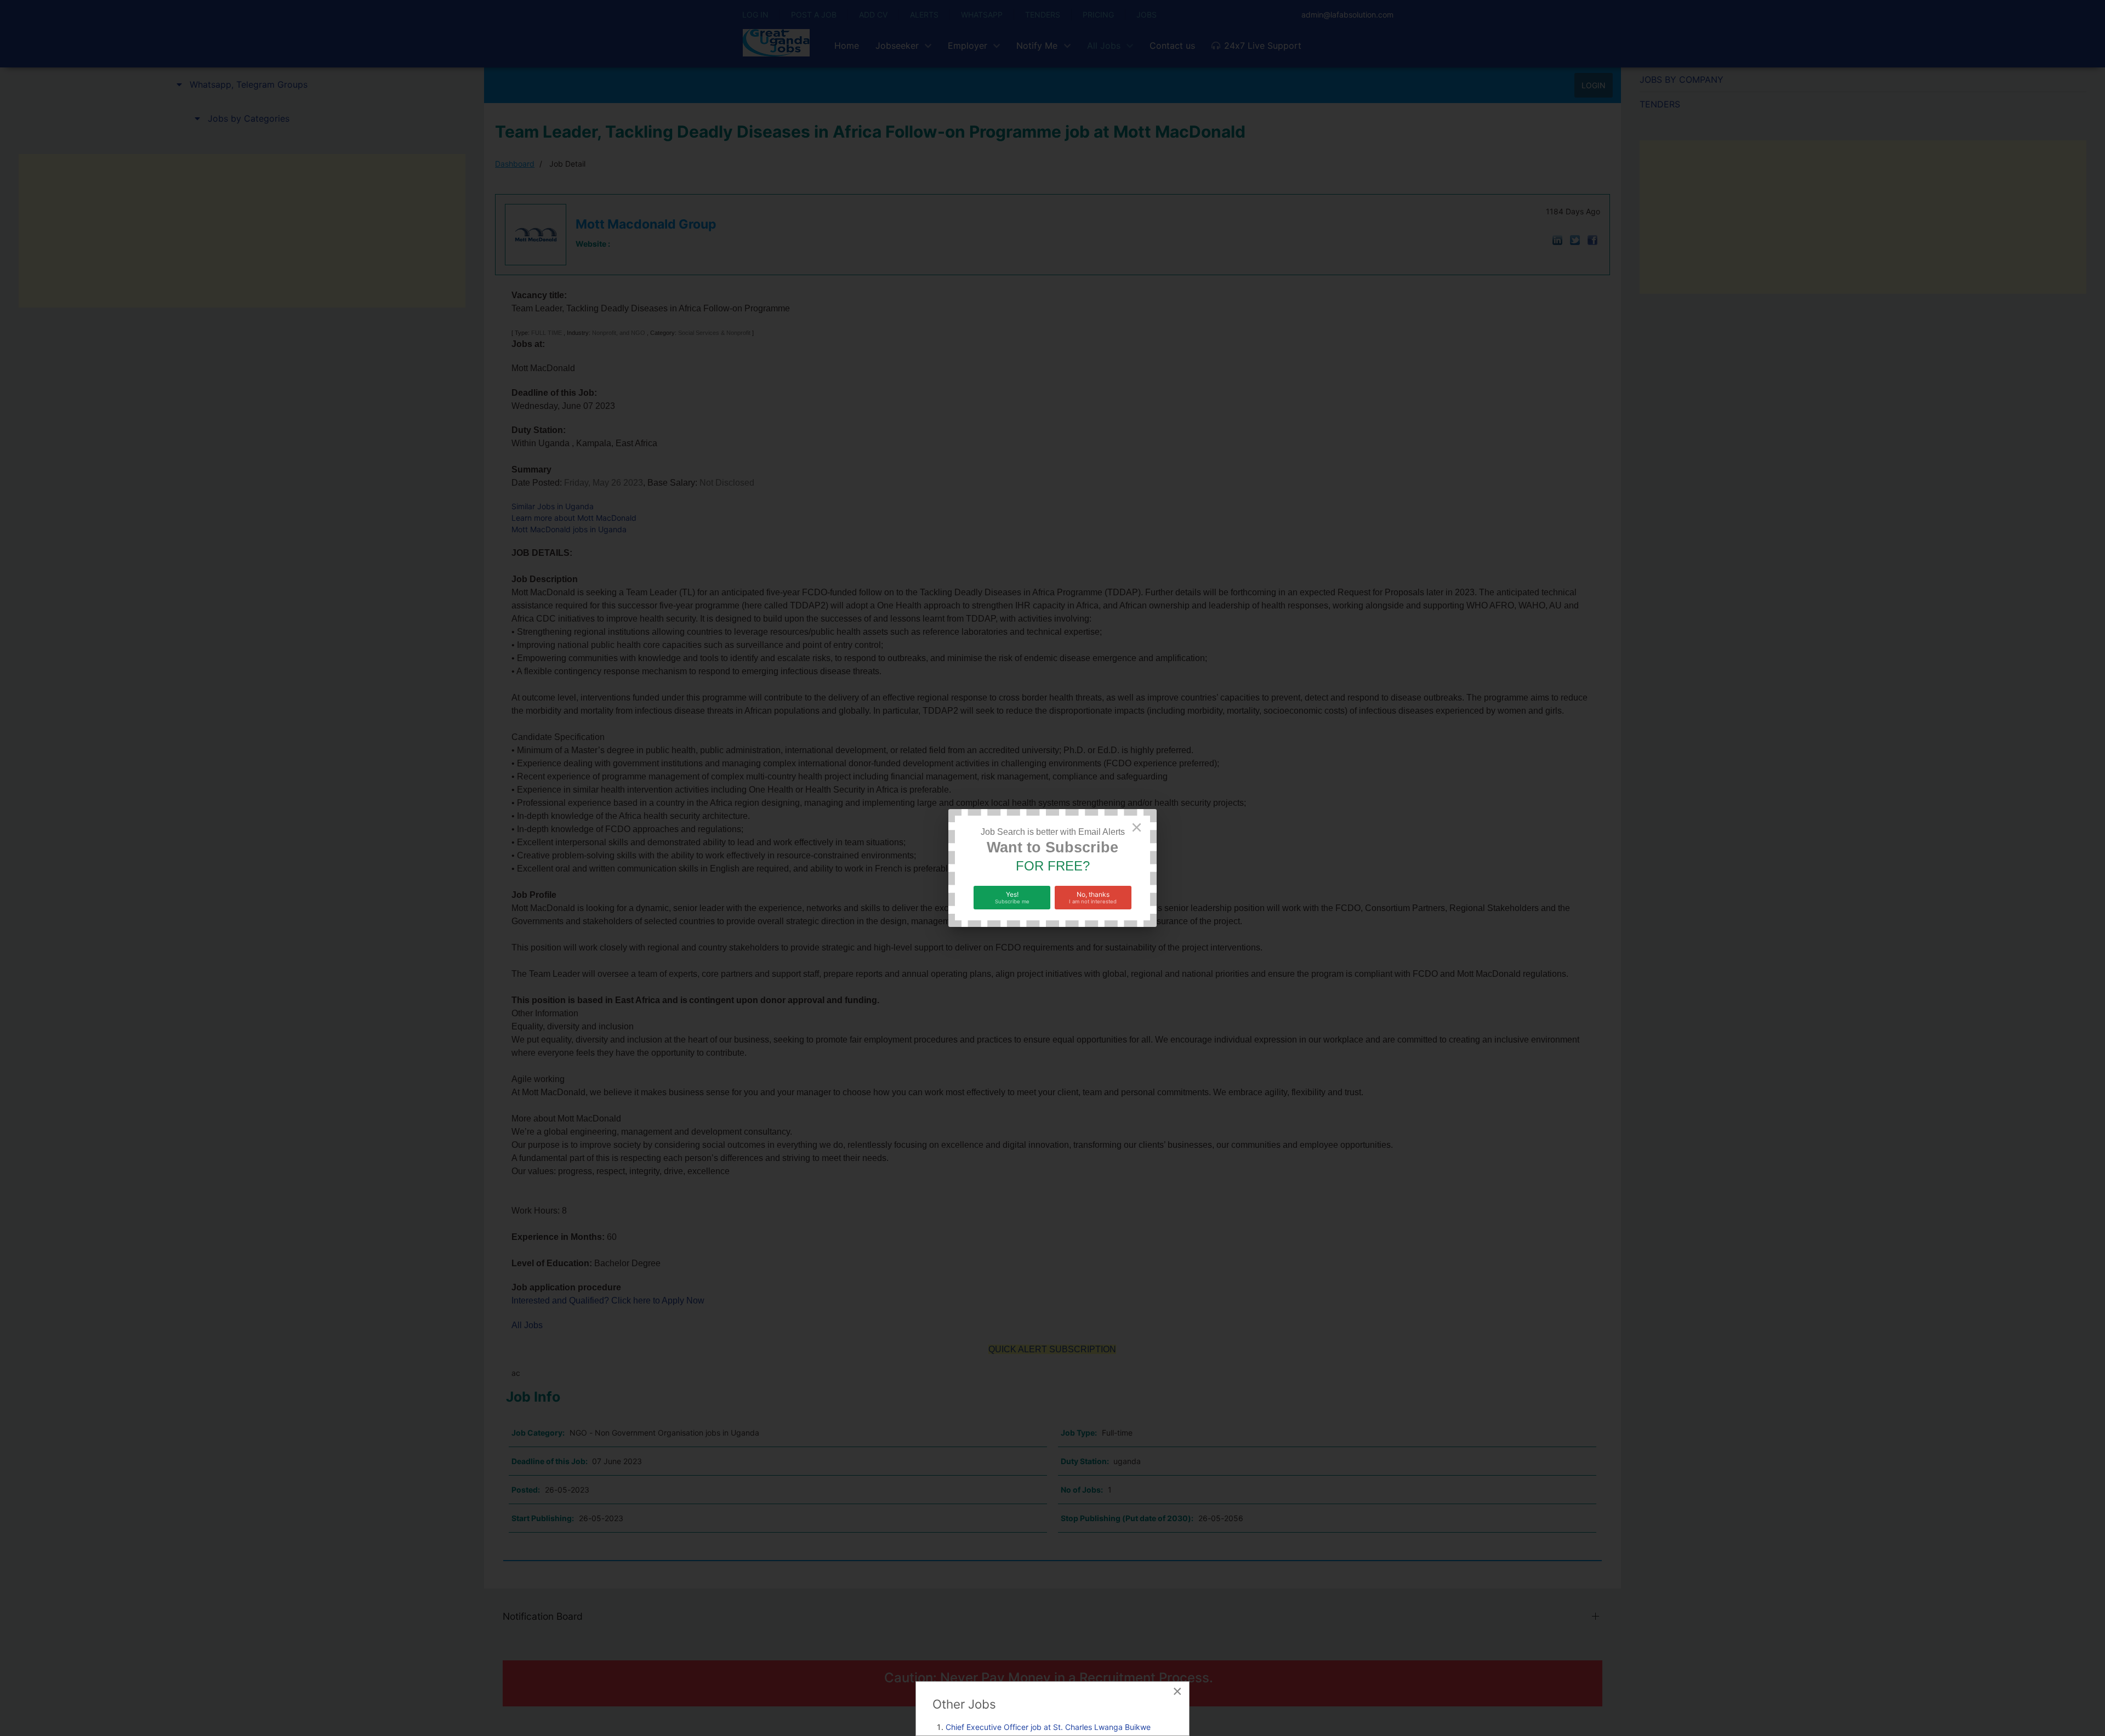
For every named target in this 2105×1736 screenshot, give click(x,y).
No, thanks (1093, 897)
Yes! (1012, 897)
